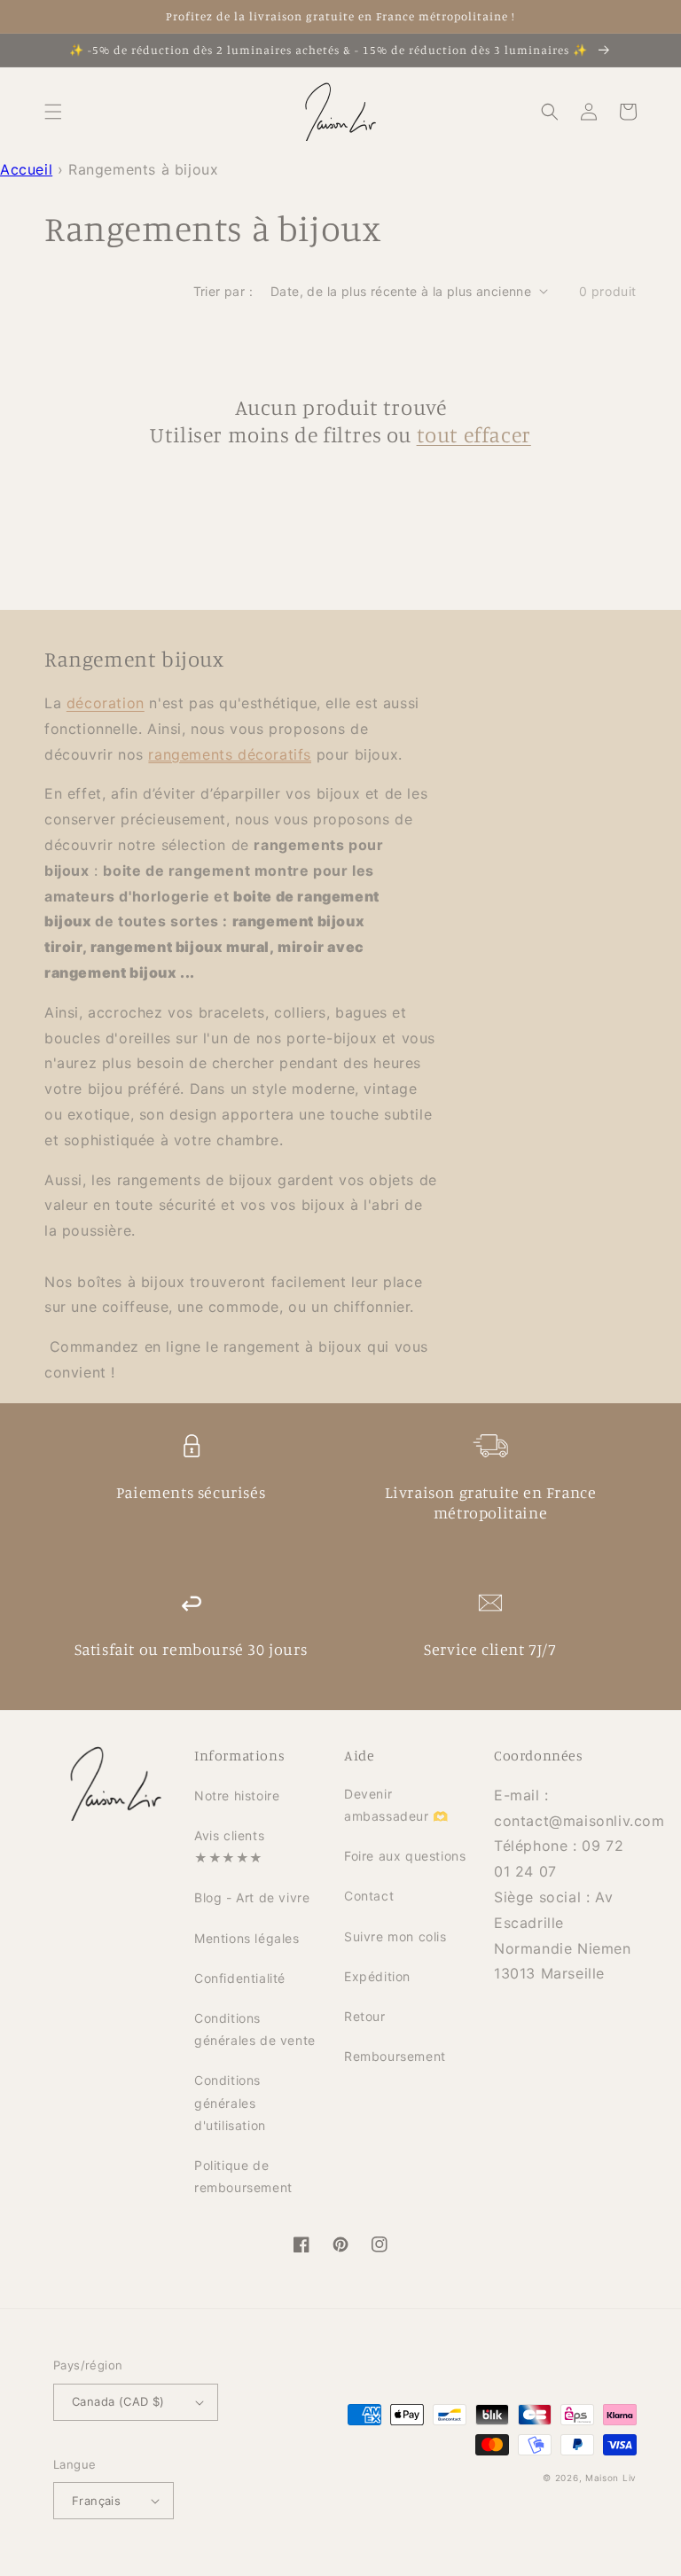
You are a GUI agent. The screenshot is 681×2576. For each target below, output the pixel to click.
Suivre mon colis (395, 1936)
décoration (106, 703)
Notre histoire (237, 1795)
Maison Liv (611, 2478)
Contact (369, 1896)
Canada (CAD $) (118, 2401)
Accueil (26, 169)
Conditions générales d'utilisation (230, 2102)
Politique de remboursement (243, 2176)
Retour (365, 2016)
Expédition (377, 1976)
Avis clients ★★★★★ (229, 1846)
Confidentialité (240, 1978)
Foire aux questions (405, 1856)
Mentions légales (247, 1938)
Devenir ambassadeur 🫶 (396, 1805)
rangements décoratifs (230, 754)
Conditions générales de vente (255, 2029)
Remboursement (395, 2056)
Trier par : (223, 291)
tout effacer (474, 434)
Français (96, 2501)
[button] (53, 112)
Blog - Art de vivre (252, 1897)
